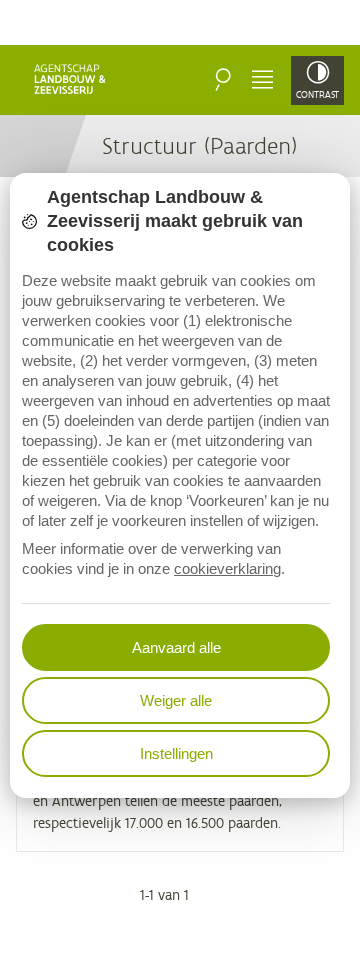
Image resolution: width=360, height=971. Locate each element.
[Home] (71, 80)
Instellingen (176, 753)
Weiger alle (176, 700)
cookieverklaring (227, 568)
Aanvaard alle (176, 647)
